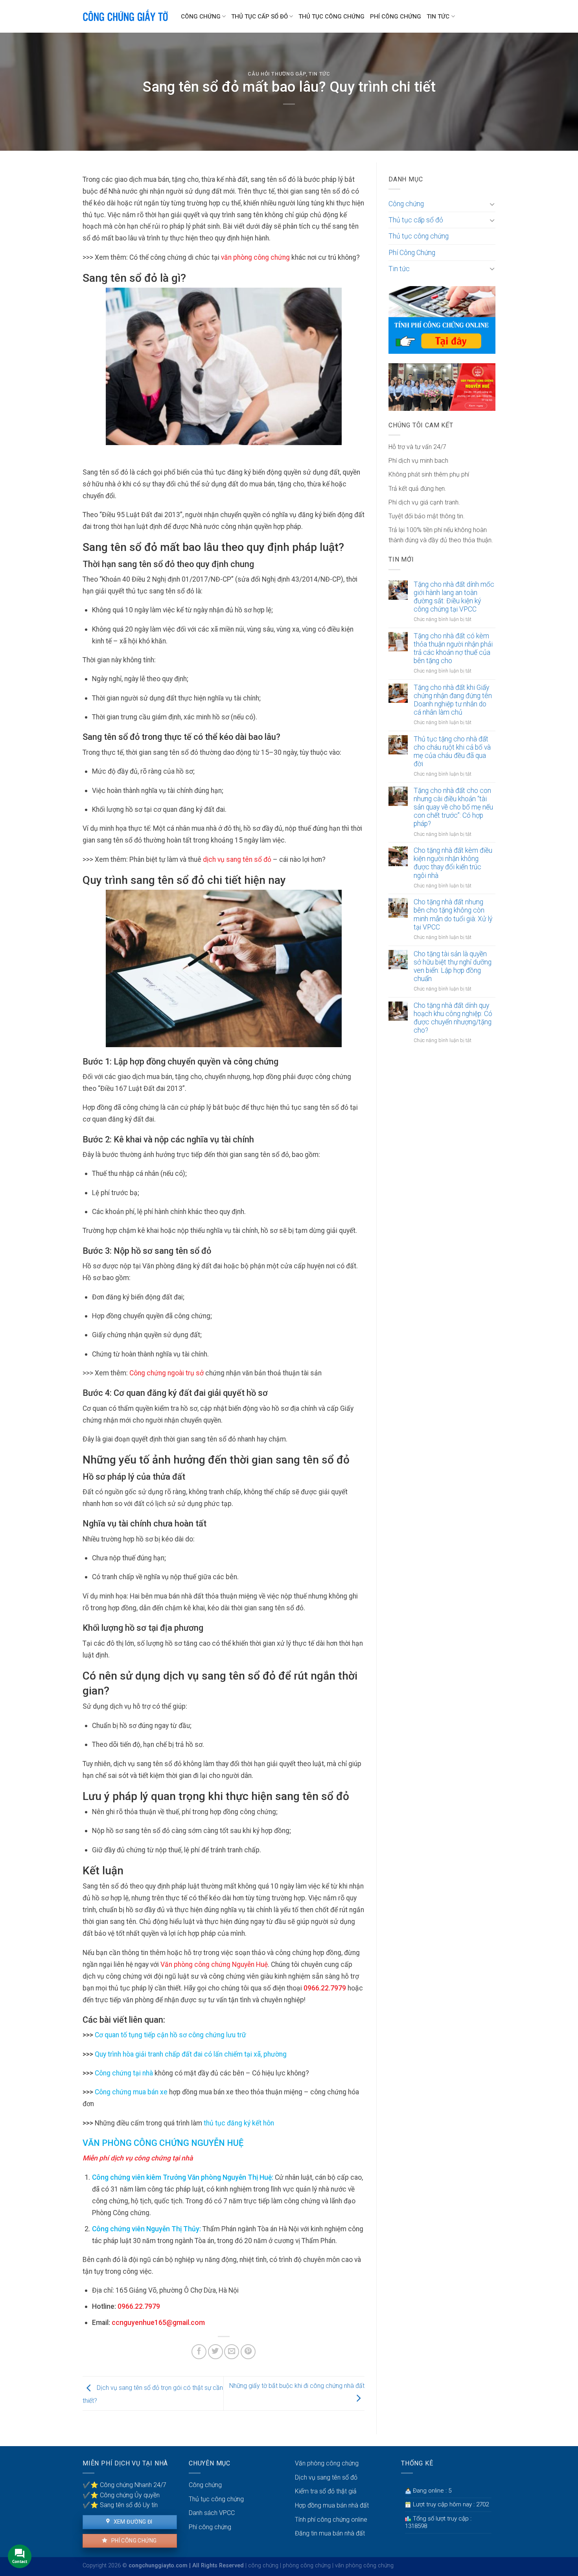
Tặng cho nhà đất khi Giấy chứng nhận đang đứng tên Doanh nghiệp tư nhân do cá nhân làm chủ (453, 700)
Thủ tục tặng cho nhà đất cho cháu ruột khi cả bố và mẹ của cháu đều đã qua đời (452, 751)
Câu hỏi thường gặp (277, 74)
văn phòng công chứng (364, 2566)
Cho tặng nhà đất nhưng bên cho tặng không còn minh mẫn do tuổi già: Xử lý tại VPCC (453, 914)
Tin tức (438, 17)
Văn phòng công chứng (327, 2463)
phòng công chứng (307, 2566)
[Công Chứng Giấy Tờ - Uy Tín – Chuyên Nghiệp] (126, 17)
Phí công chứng (133, 2541)
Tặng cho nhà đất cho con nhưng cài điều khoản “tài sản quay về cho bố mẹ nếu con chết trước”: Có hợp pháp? (453, 807)
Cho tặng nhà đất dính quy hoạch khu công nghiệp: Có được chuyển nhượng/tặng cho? (453, 1018)
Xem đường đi (132, 2522)
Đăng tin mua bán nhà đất (330, 2533)
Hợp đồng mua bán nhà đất (332, 2505)
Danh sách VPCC (212, 2513)
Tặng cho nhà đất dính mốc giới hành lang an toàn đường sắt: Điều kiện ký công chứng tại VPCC (454, 597)
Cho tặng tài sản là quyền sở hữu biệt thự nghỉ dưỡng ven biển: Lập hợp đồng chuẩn (453, 966)
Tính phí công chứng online (331, 2520)
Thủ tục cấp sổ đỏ (260, 17)
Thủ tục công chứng (331, 17)
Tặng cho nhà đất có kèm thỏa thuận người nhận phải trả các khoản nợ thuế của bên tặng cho (453, 648)
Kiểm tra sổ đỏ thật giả (326, 2491)
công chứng (263, 2566)
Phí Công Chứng (396, 17)
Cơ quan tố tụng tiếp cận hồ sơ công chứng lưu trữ (170, 2035)
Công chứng (201, 17)
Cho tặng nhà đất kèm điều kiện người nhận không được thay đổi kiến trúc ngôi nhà (453, 863)
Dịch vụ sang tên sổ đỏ (326, 2477)
